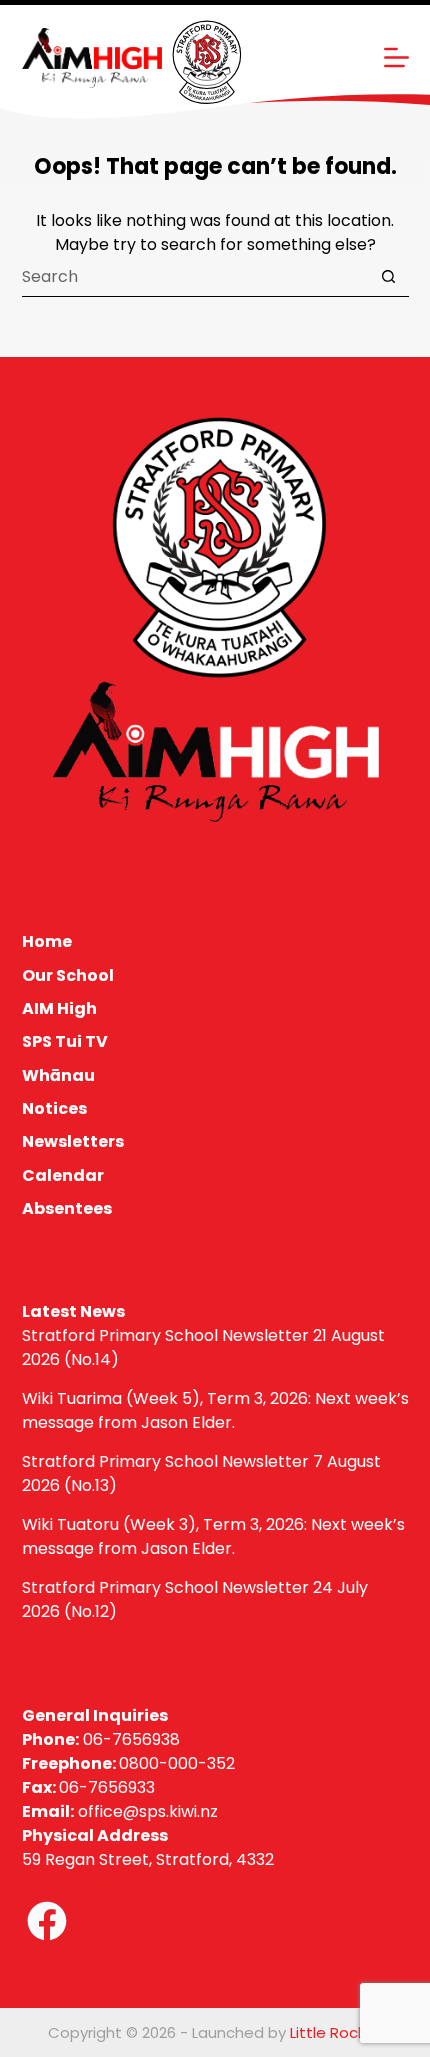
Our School (68, 976)
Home (47, 942)
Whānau (58, 1076)
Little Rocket (336, 2032)
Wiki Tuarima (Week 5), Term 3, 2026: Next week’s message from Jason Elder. (215, 1410)
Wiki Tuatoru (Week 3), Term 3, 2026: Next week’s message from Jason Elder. (213, 1536)
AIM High (59, 1009)
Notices (54, 1109)
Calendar (63, 1176)
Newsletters (73, 1142)
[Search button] (389, 277)
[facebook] (47, 1921)
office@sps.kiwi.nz (148, 1811)
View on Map (72, 1883)
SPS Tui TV (65, 1042)
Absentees (67, 1209)
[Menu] (396, 57)
